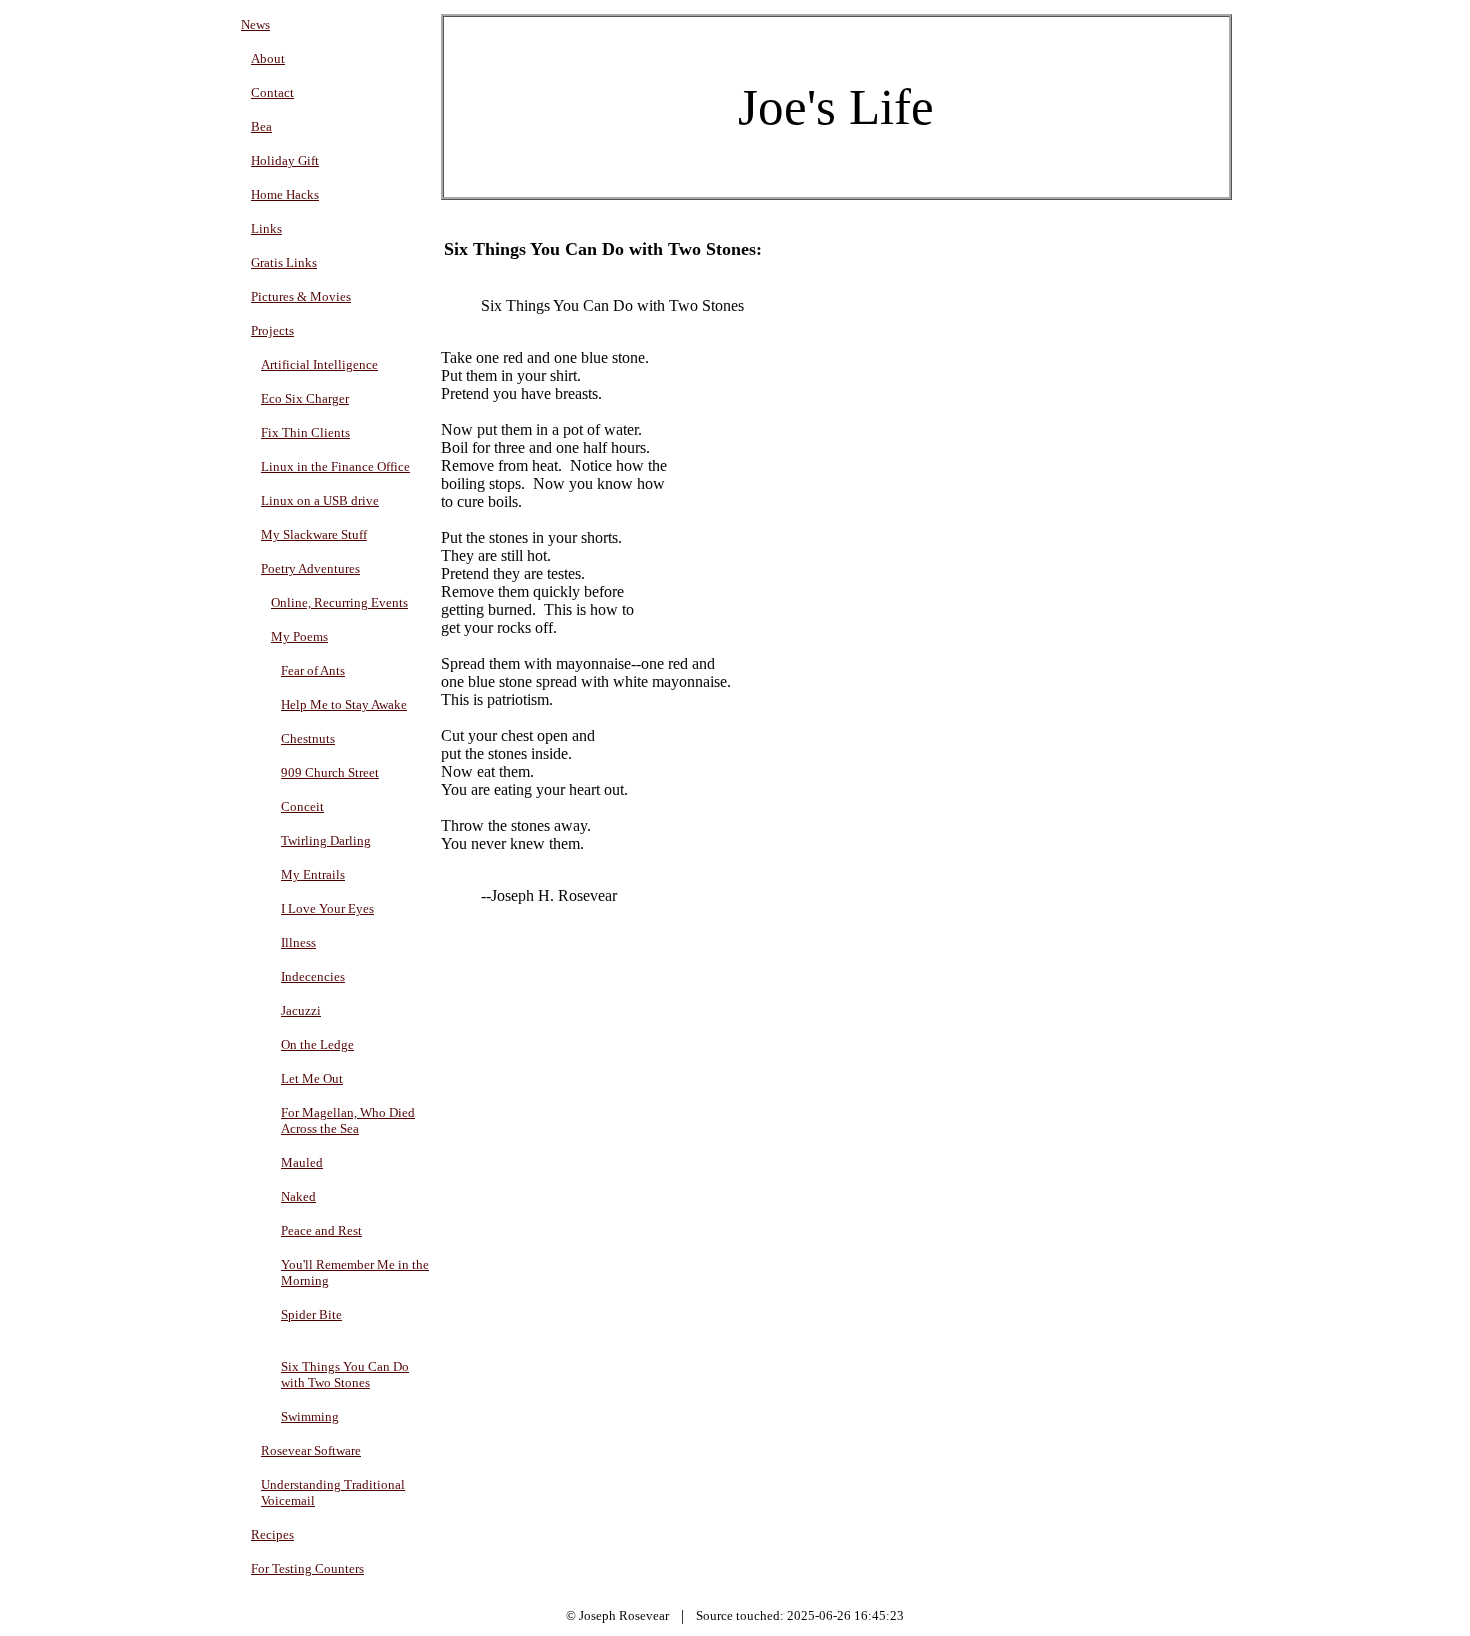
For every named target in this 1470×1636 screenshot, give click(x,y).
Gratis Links (284, 262)
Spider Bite (311, 1314)
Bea (261, 126)
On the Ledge (317, 1044)
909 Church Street (330, 772)
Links (266, 228)
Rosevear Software (311, 1450)
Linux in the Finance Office (335, 466)
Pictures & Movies (301, 296)
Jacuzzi (301, 1010)
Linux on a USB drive (320, 500)
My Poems (299, 636)
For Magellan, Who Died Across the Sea (348, 1120)
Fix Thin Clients (305, 432)
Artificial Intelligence (319, 364)
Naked (298, 1196)
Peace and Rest (321, 1230)
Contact (272, 92)
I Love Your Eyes (327, 908)
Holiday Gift (285, 160)
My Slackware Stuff (314, 534)
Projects (272, 330)
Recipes (272, 1534)
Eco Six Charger (305, 398)
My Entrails (313, 874)
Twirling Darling (326, 840)
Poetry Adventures (310, 568)
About (268, 58)
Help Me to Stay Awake (344, 704)
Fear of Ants (313, 670)
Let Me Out (312, 1078)
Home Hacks (285, 194)
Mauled (302, 1162)
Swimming (310, 1416)
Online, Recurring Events (339, 602)
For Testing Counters (307, 1568)
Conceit (302, 806)
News (255, 24)
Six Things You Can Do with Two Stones (345, 1374)
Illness (298, 942)
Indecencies (313, 976)
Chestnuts (308, 738)
